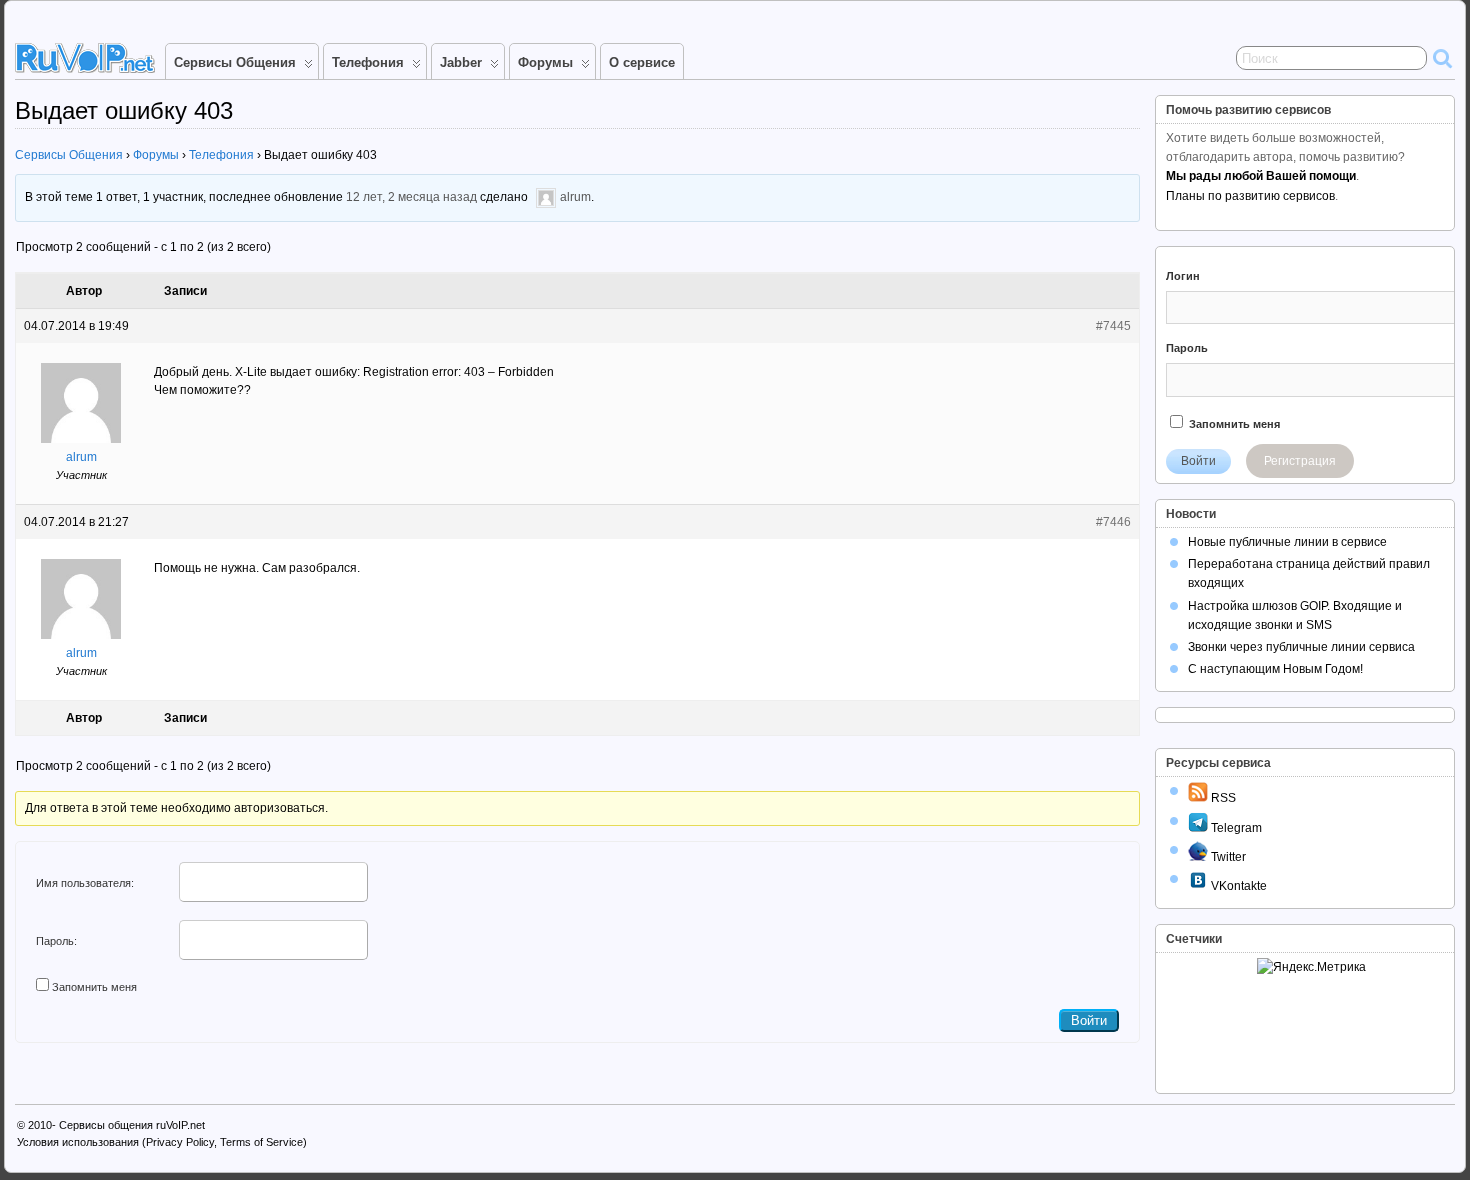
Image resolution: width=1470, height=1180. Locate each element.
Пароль (1187, 348)
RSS (1222, 798)
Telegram (1235, 828)
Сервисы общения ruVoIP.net (132, 1125)
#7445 (1113, 326)
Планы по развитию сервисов (1250, 196)
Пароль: (56, 941)
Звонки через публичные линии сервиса (1301, 647)
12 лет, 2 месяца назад (411, 198)
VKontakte (1237, 886)
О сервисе (642, 62)
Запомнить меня (94, 987)
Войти (1089, 1020)
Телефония (368, 62)
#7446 (1113, 522)
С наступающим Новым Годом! (1275, 669)
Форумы (545, 62)
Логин (1183, 276)
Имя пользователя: (85, 883)
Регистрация (1300, 461)
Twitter (1227, 857)
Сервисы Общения (235, 62)
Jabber (461, 62)
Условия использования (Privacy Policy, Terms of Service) (162, 1142)
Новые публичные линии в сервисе (1287, 542)
